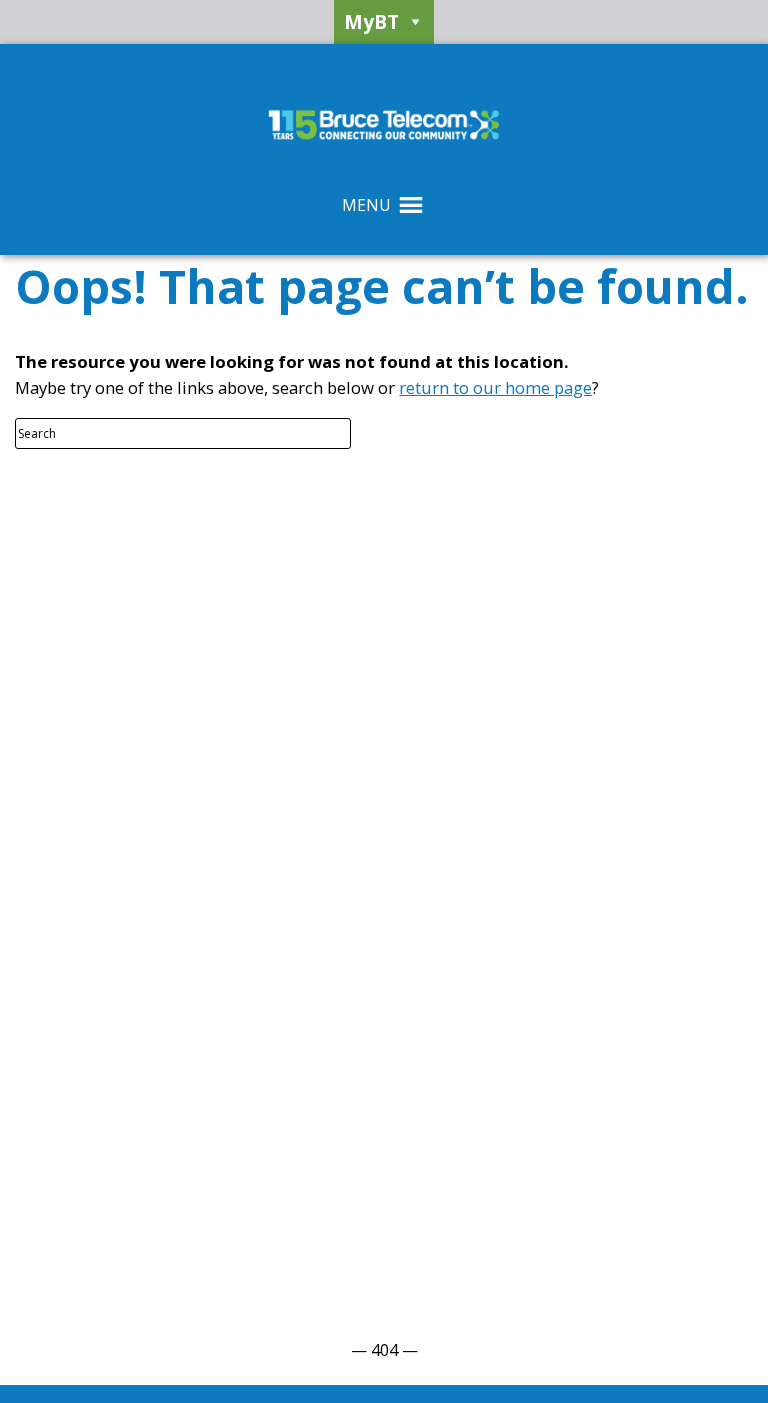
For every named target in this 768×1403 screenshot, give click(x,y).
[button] (366, 205)
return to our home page (495, 387)
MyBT (371, 21)
